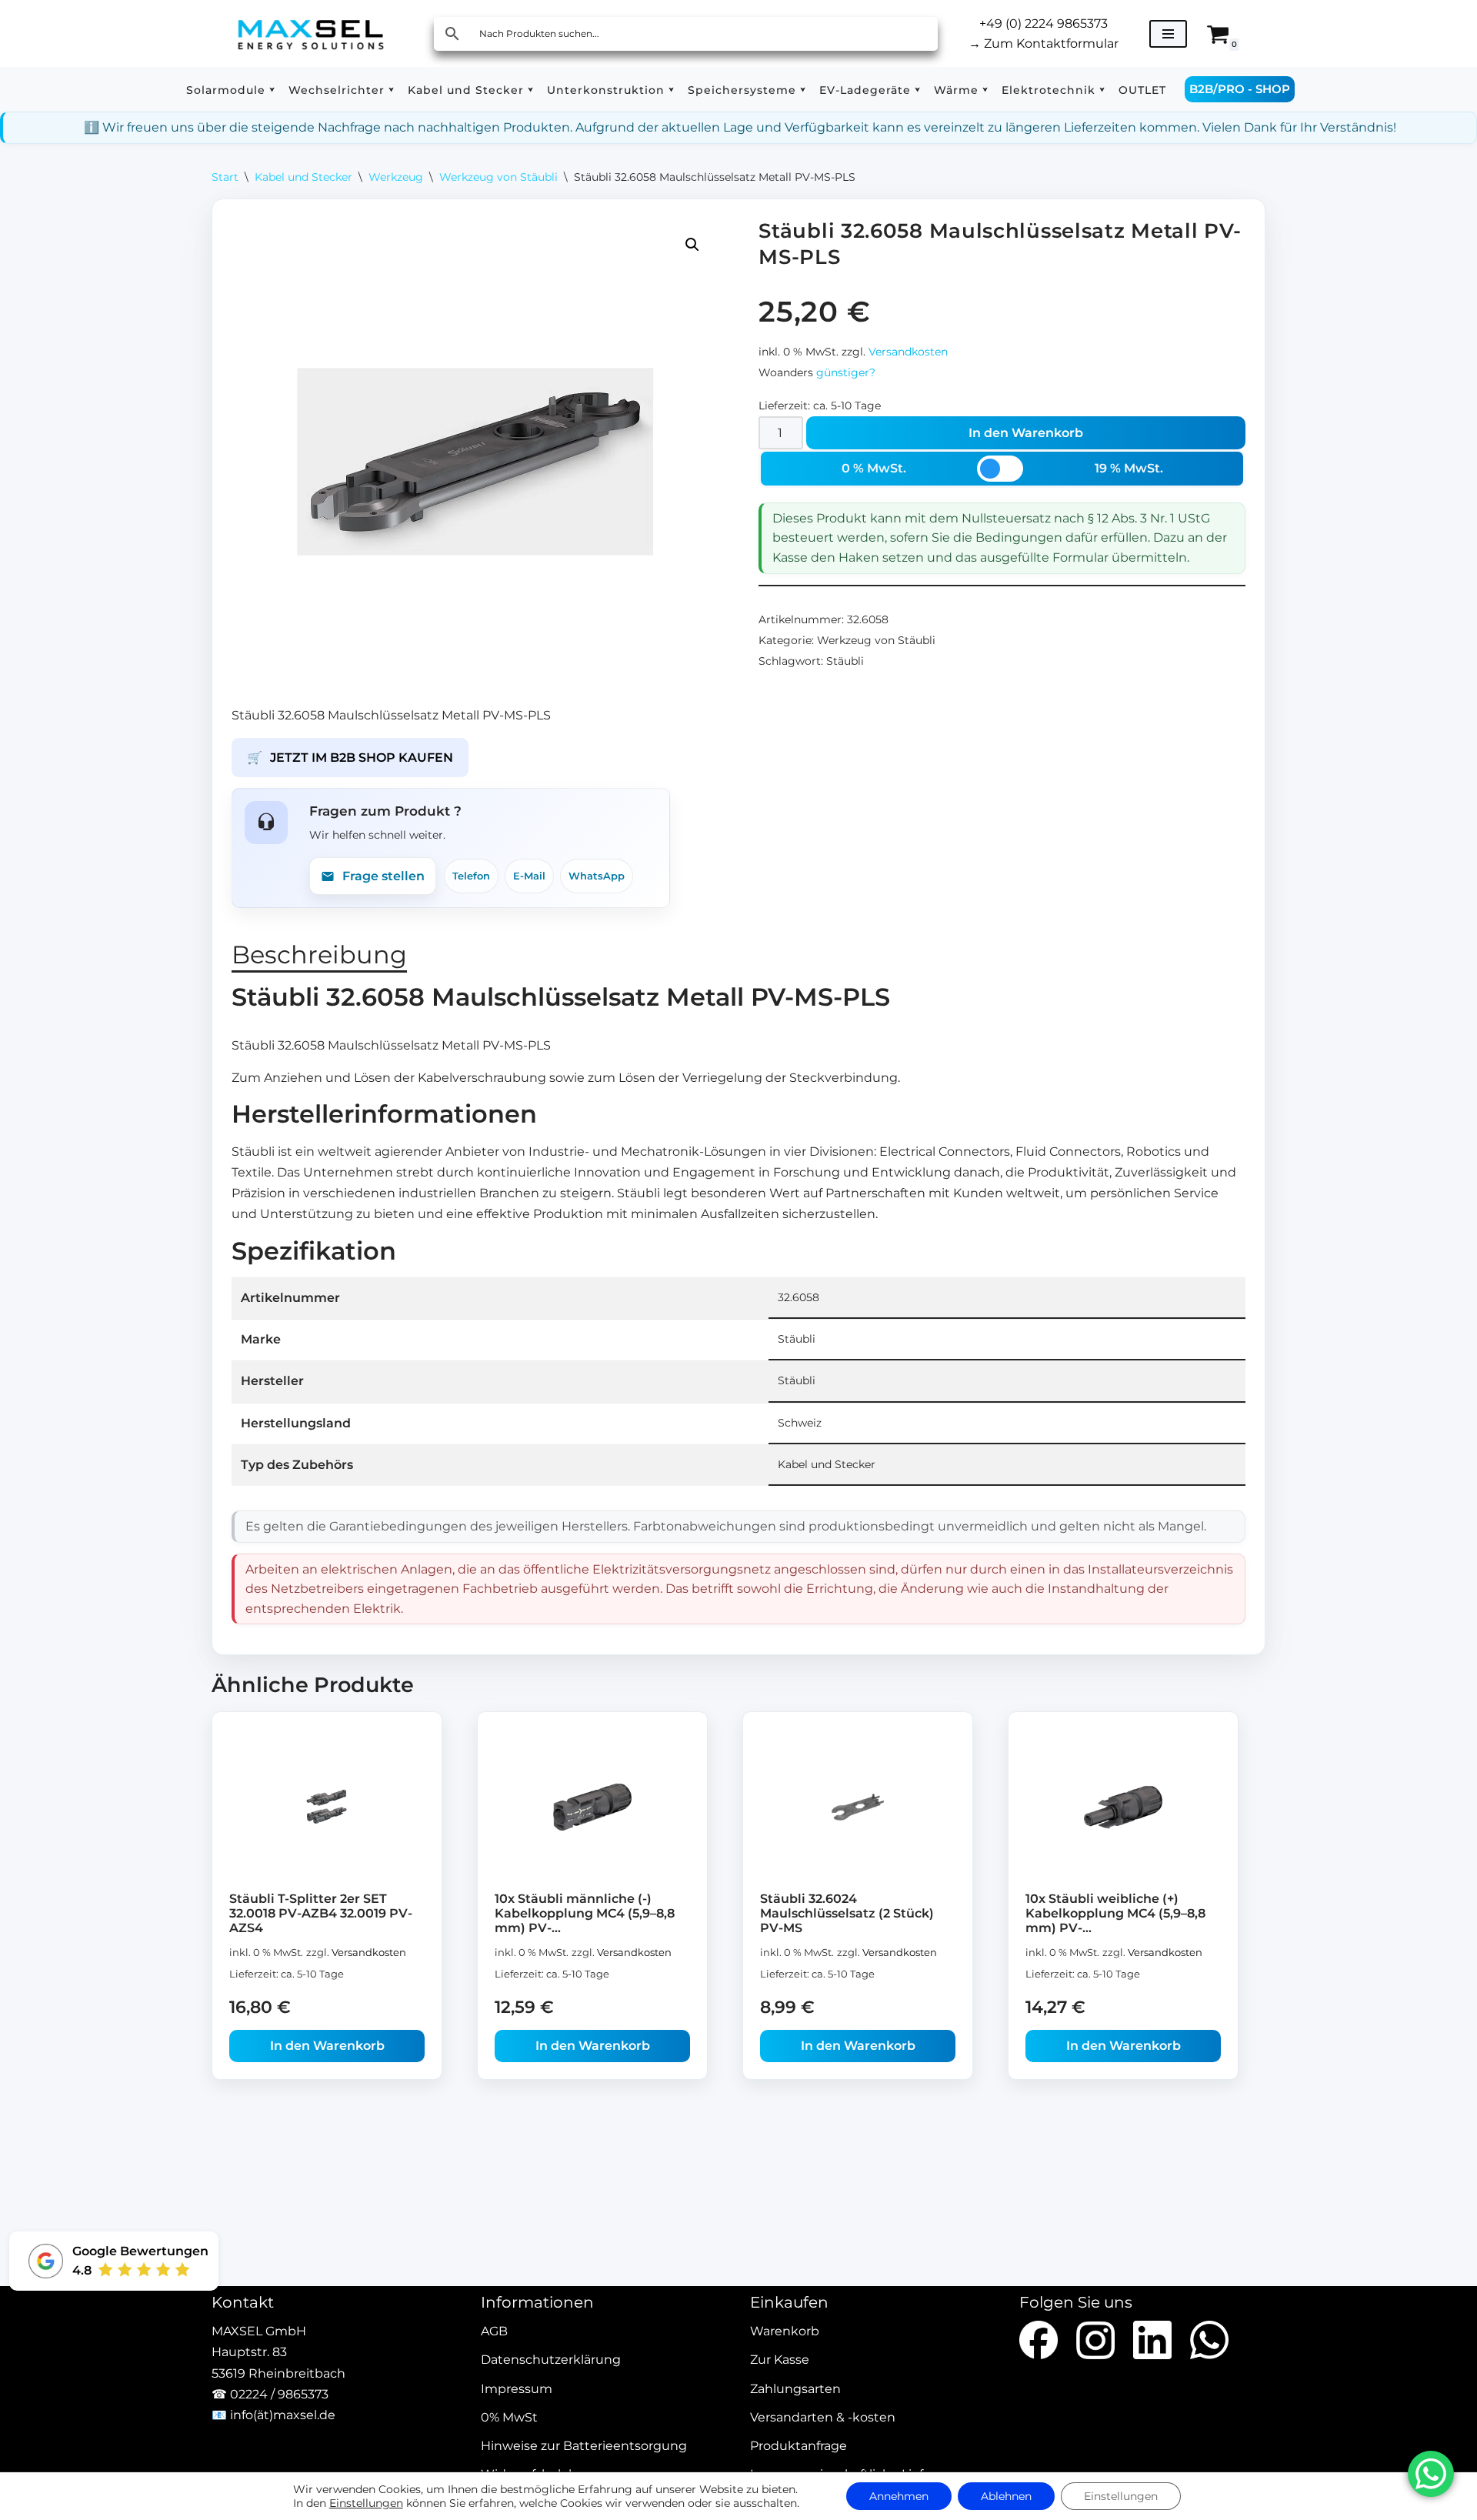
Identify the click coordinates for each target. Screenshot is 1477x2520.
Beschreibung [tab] (319, 955)
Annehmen (899, 2496)
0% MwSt (509, 2417)
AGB (494, 2332)
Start (225, 177)
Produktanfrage (799, 2446)
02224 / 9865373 (279, 2394)
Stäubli (845, 661)
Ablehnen (1006, 2496)
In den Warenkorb (1026, 433)
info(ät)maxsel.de (283, 2415)
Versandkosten (908, 352)
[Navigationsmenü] (1168, 34)
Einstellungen (366, 2503)
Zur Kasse (780, 2360)
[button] (272, 90)
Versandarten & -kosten (823, 2417)
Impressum (517, 2389)
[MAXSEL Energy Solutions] (311, 33)
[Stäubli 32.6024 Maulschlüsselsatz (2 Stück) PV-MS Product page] (858, 1807)
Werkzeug (396, 177)
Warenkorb (785, 2332)
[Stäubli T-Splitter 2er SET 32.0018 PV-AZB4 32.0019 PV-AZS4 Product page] (327, 1807)
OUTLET (1142, 90)
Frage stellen (383, 876)
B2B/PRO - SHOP (1240, 89)
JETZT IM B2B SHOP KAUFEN (350, 758)
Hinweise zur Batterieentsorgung (584, 2446)
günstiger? (846, 372)
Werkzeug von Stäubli (498, 177)
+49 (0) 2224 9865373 (1044, 23)
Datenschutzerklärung (551, 2360)
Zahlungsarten (795, 2389)
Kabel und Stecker (303, 177)
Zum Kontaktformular (1044, 43)
